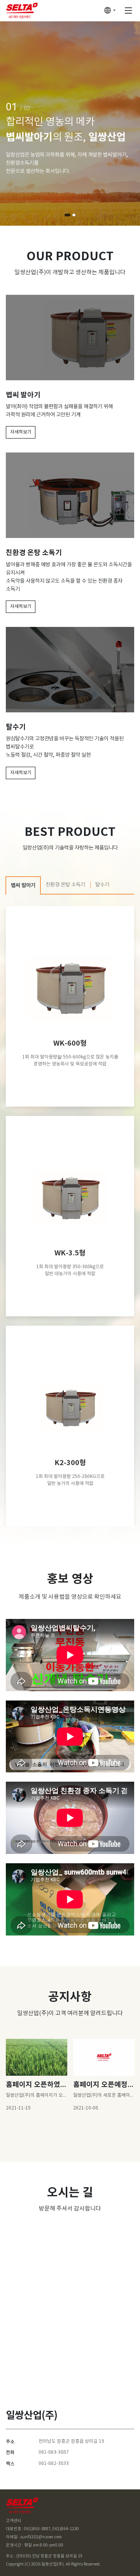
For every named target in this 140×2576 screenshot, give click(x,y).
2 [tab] (74, 215)
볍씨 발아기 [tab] (23, 886)
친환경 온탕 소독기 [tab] (65, 885)
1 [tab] (67, 215)
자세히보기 (21, 432)
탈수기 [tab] (102, 885)
